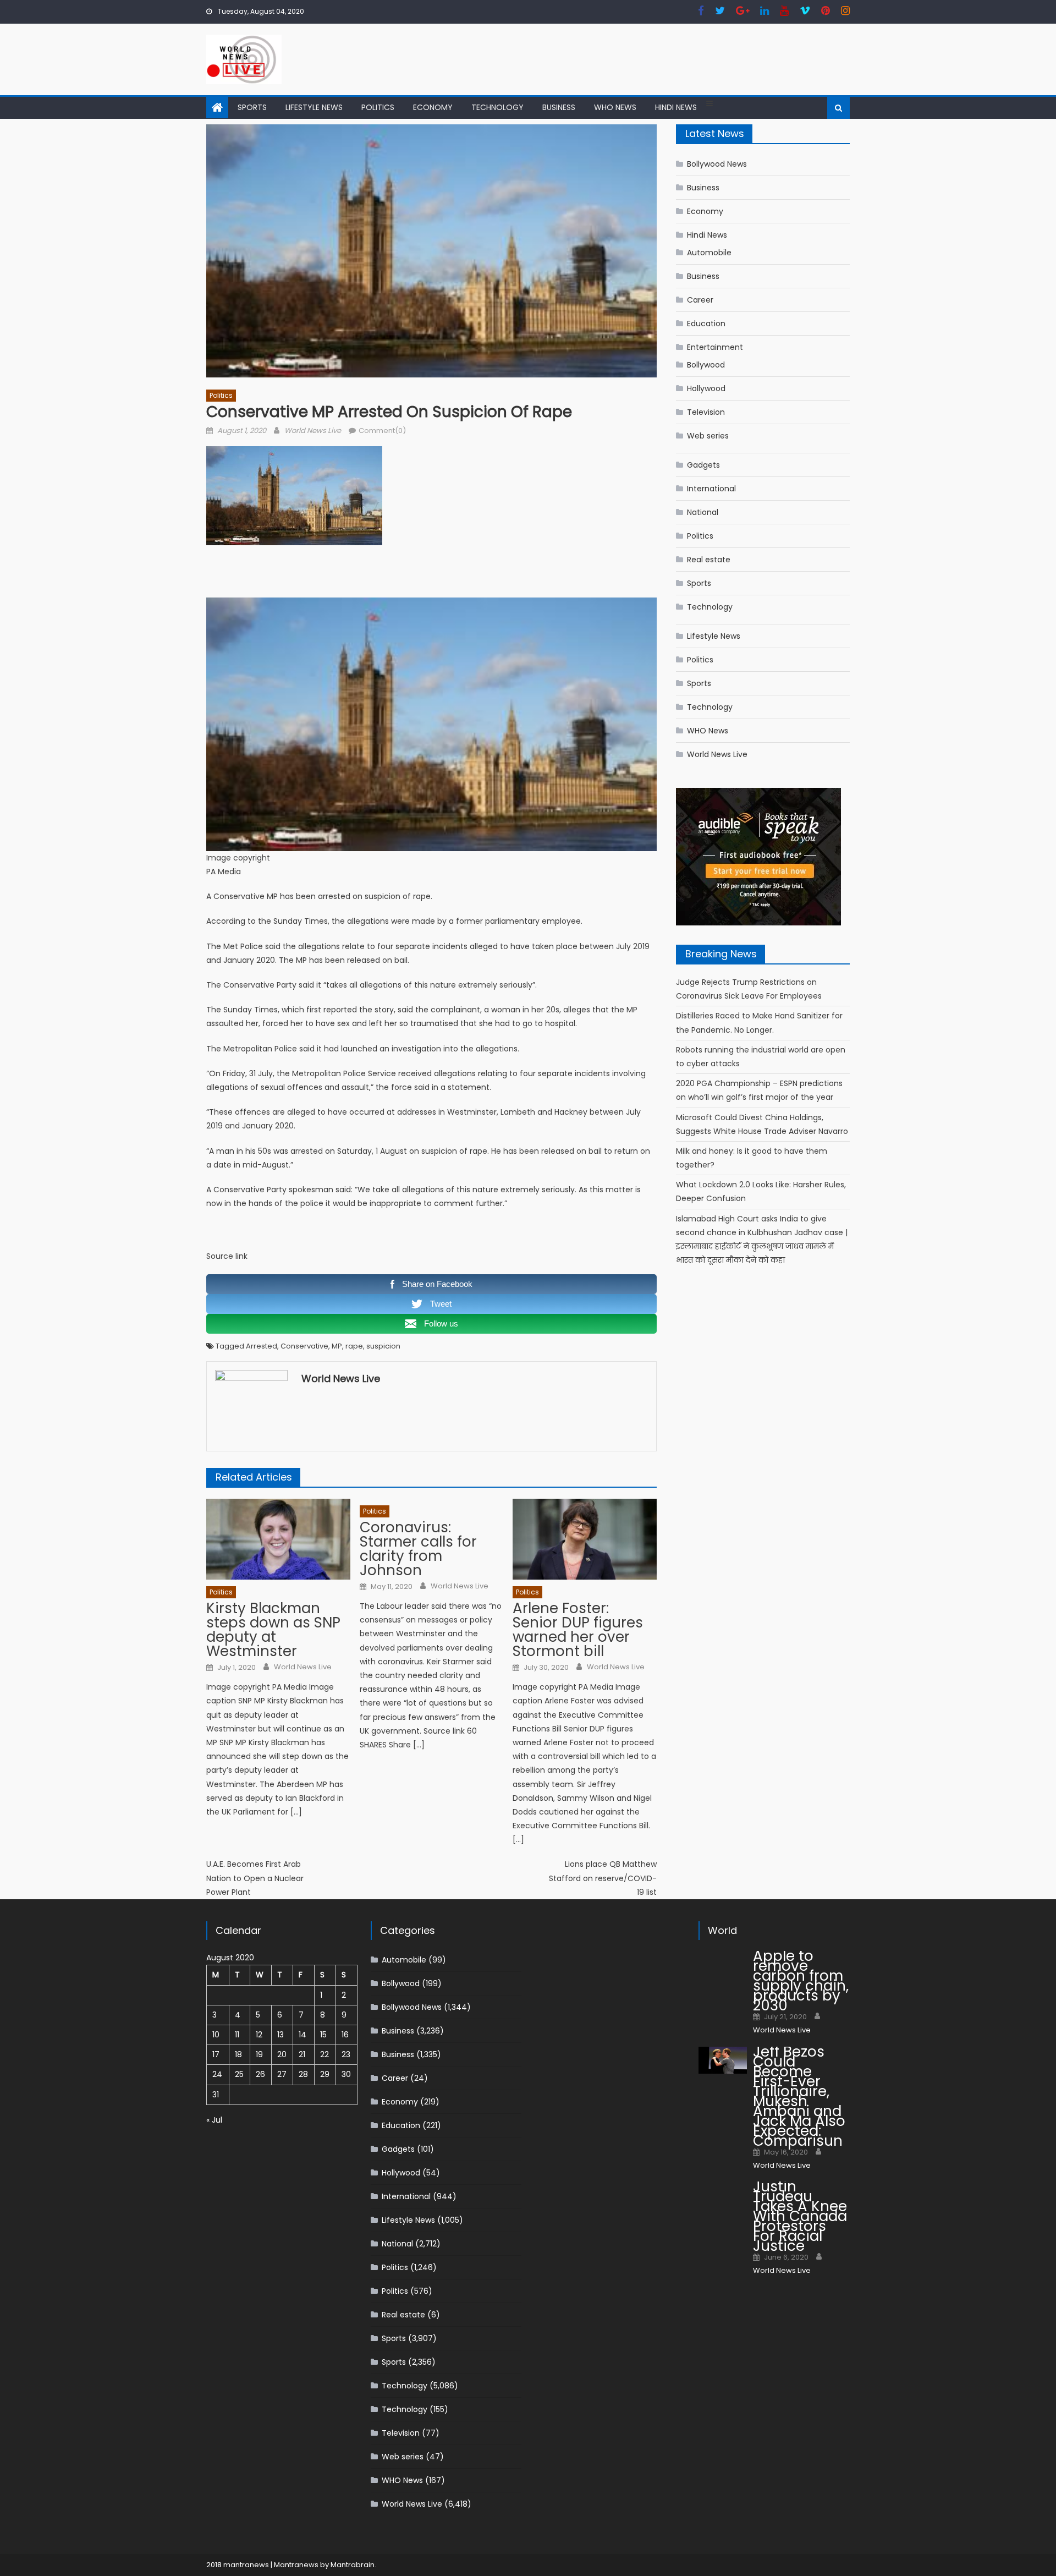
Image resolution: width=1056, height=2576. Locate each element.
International (711, 489)
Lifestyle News (314, 107)
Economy (433, 107)
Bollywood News (717, 164)
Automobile (709, 253)
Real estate (709, 560)
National (703, 512)
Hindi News (676, 107)
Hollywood (706, 388)
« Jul (214, 2120)
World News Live (313, 431)
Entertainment (715, 347)
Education (706, 324)
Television (706, 412)
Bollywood (706, 365)
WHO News (615, 107)
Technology (497, 107)
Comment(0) (382, 431)
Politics (378, 107)
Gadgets (703, 465)
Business (559, 107)
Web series (708, 436)
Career (700, 300)
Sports (252, 107)
